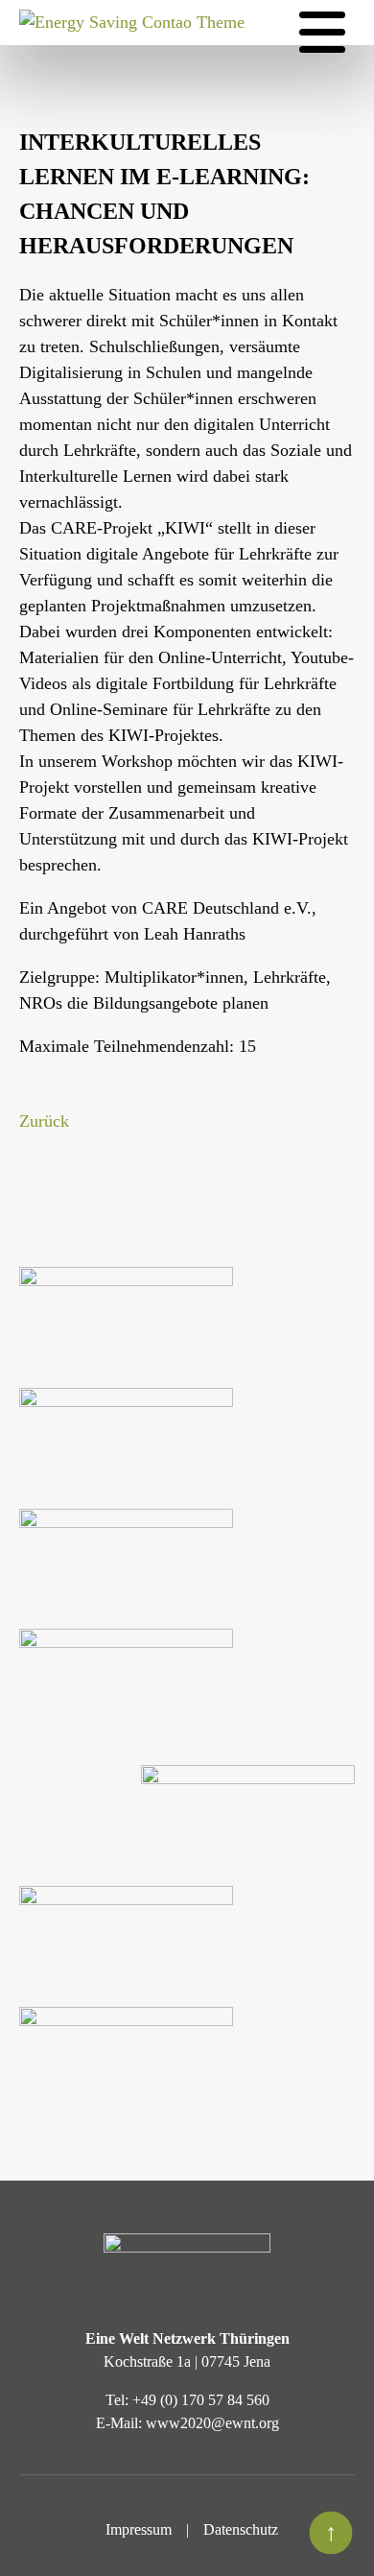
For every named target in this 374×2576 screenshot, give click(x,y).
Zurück (44, 1121)
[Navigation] (322, 33)
